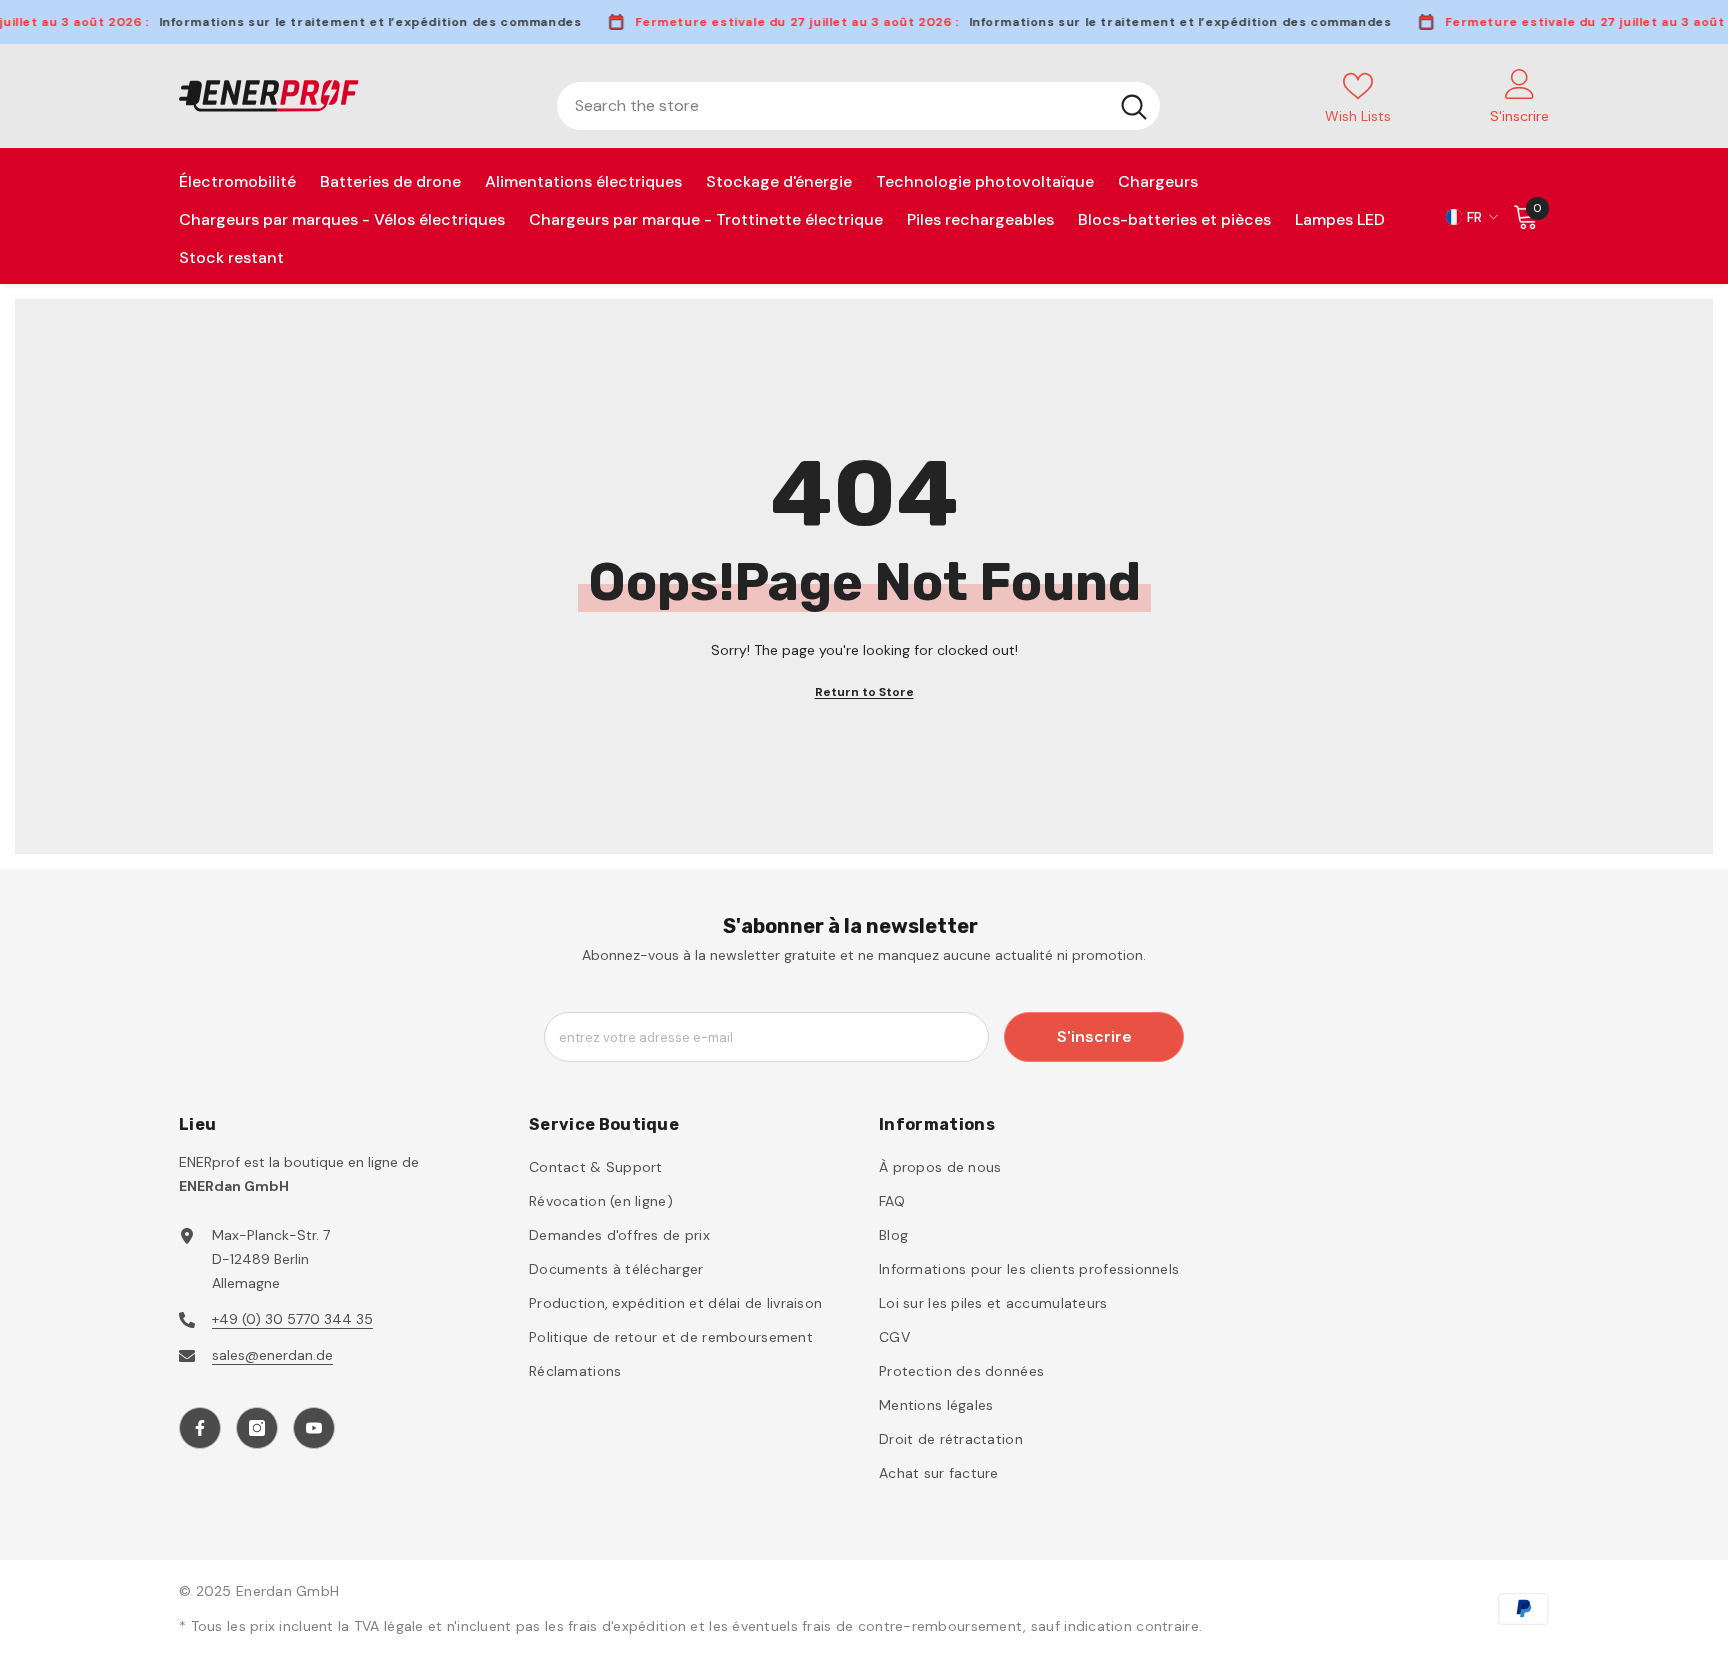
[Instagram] (257, 1428)
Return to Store (864, 692)
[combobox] (832, 106)
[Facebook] (200, 1428)
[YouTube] (314, 1428)
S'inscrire (1094, 1036)
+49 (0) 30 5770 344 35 (292, 1319)
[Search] (858, 106)
